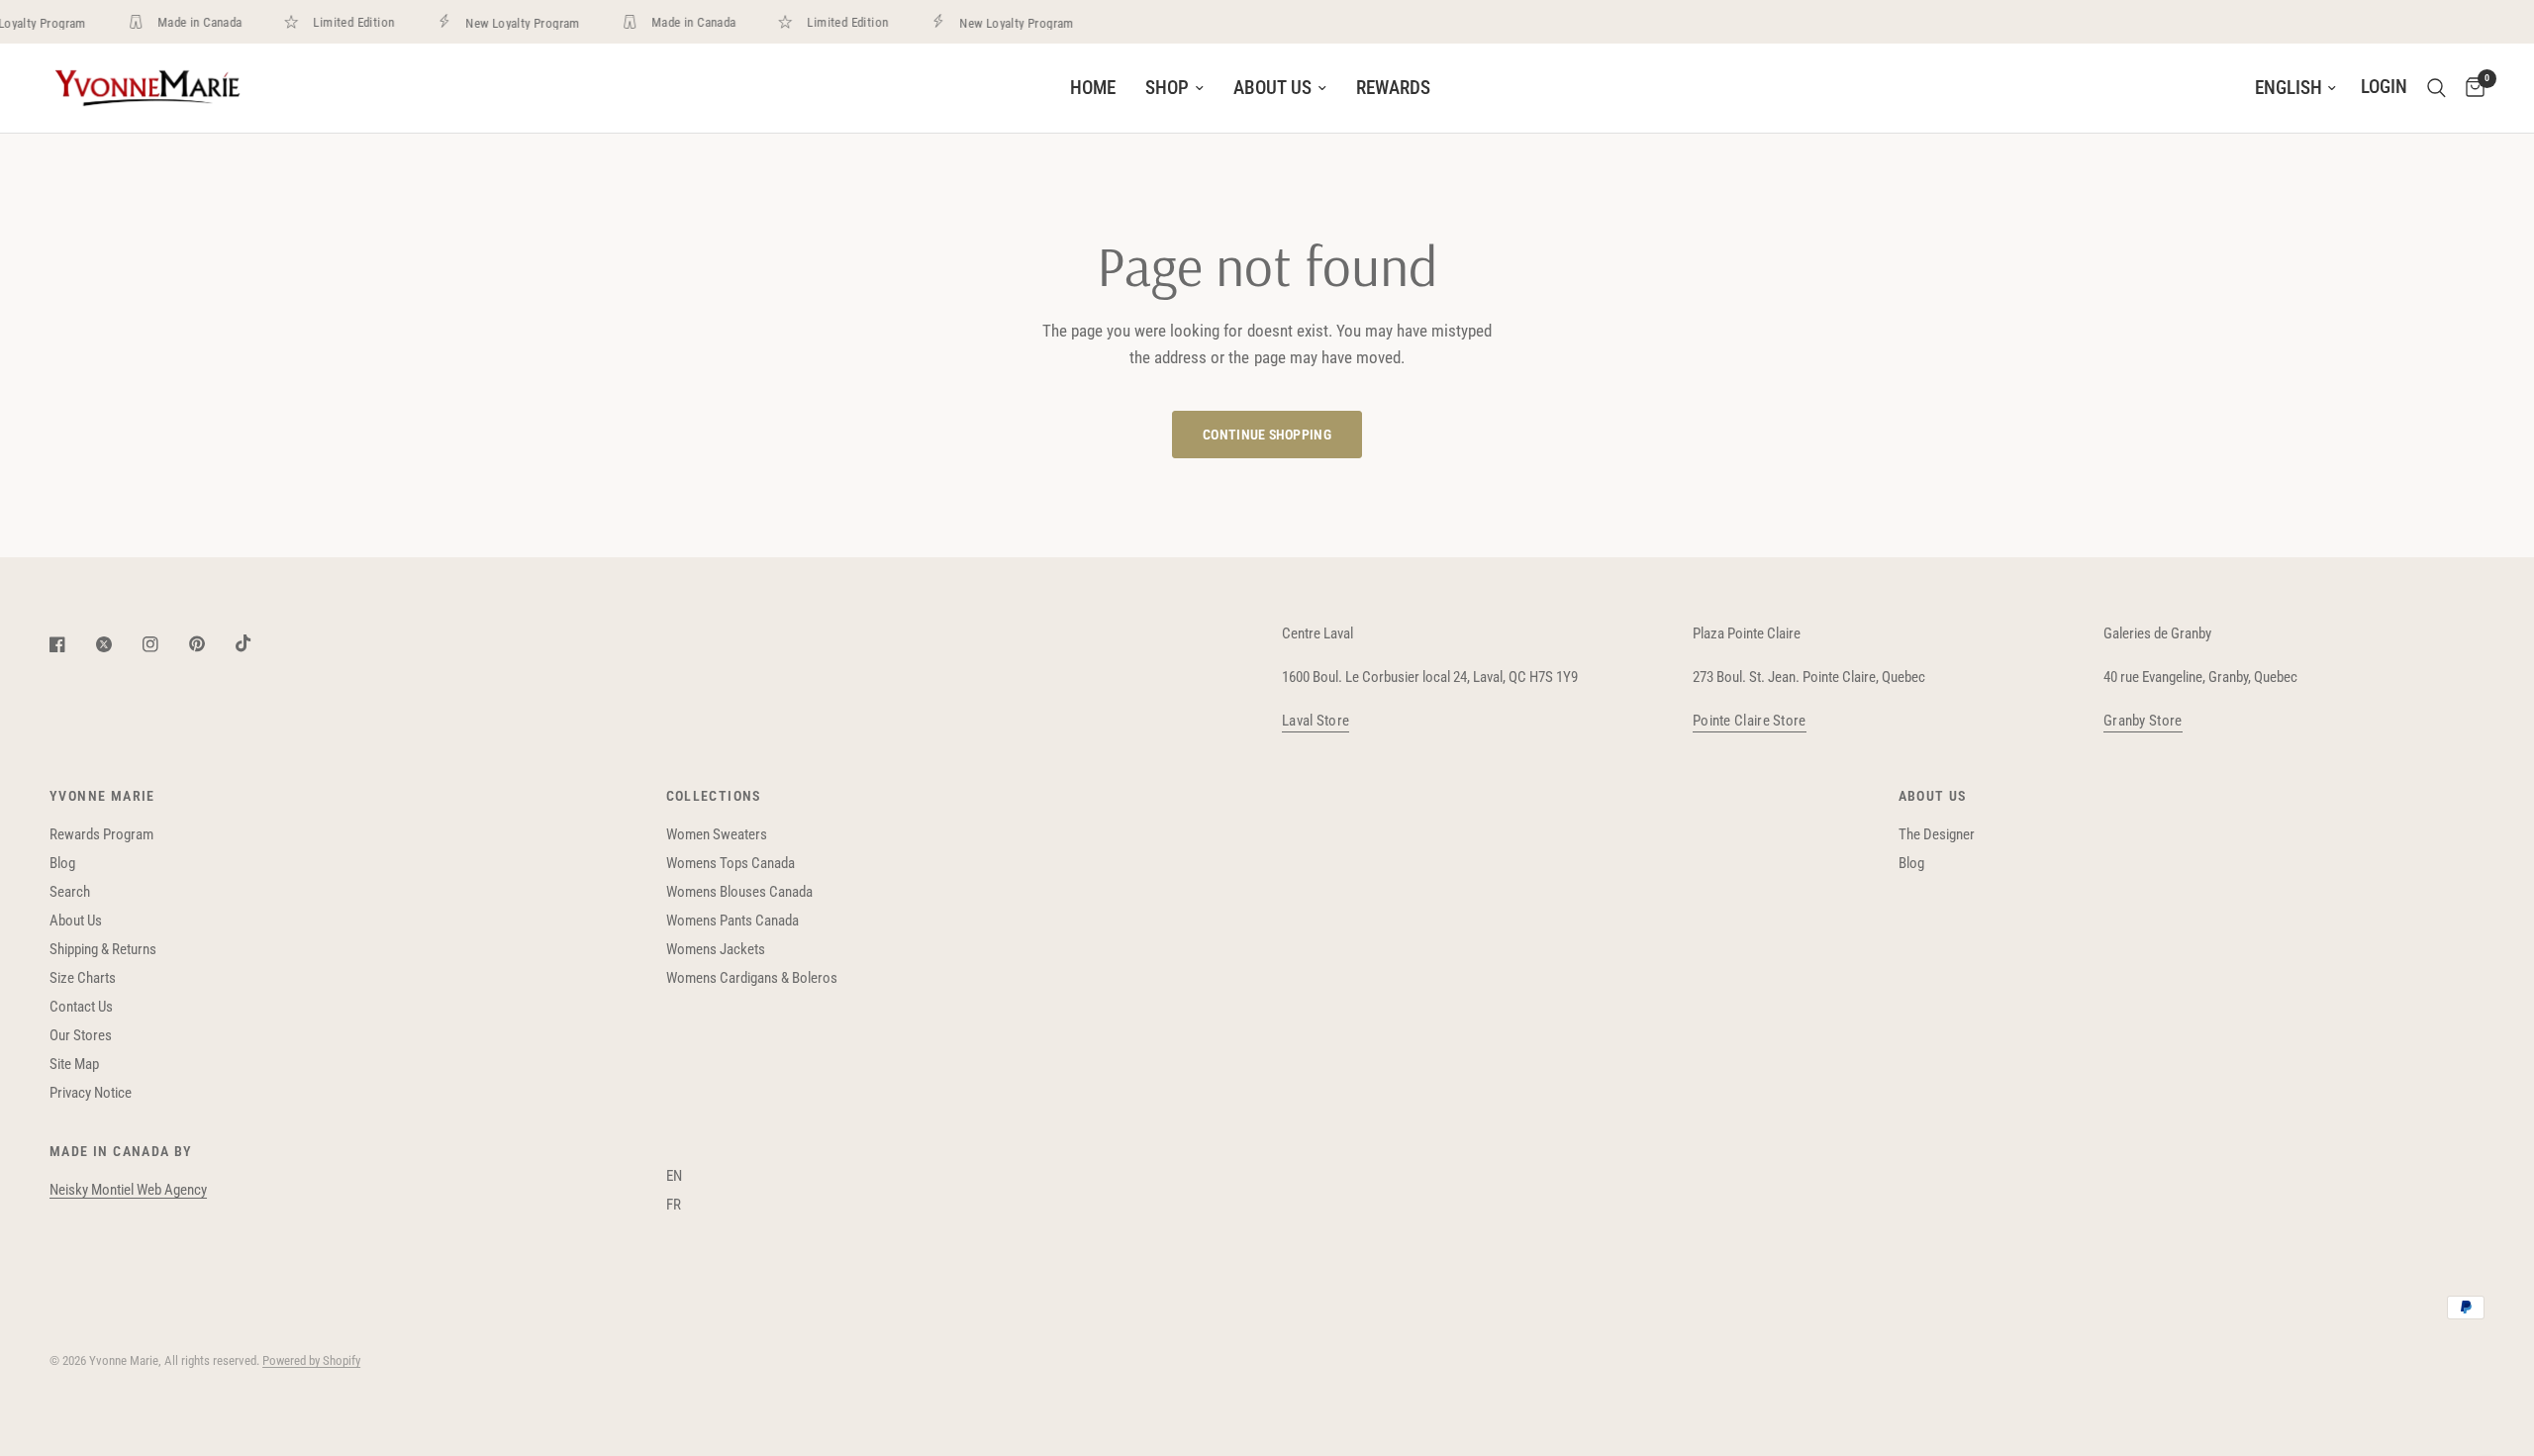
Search (70, 892)
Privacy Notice (91, 1093)
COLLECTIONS (714, 796)
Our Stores (81, 1035)
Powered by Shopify (311, 1360)
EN (674, 1176)
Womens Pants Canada (732, 921)
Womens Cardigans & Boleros (752, 978)
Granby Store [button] (2143, 721)
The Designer (1937, 834)
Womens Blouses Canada (739, 892)
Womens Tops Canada (731, 863)
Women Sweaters (717, 834)
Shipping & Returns (103, 949)
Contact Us (81, 1007)
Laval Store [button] (1316, 721)
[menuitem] (1093, 88)
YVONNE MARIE (102, 796)
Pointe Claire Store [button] (1750, 721)
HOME (1093, 88)
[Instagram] (164, 644)
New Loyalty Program (512, 23)
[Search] (2437, 88)
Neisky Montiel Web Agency (128, 1190)
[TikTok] (257, 643)
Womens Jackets (716, 949)
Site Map (74, 1064)
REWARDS (1393, 88)
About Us (76, 921)
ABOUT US (1272, 88)
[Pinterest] (211, 644)
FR (674, 1205)
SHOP (1167, 88)
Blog (62, 863)
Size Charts (83, 978)
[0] (2470, 88)
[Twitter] (118, 644)
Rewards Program (101, 834)
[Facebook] (71, 644)
